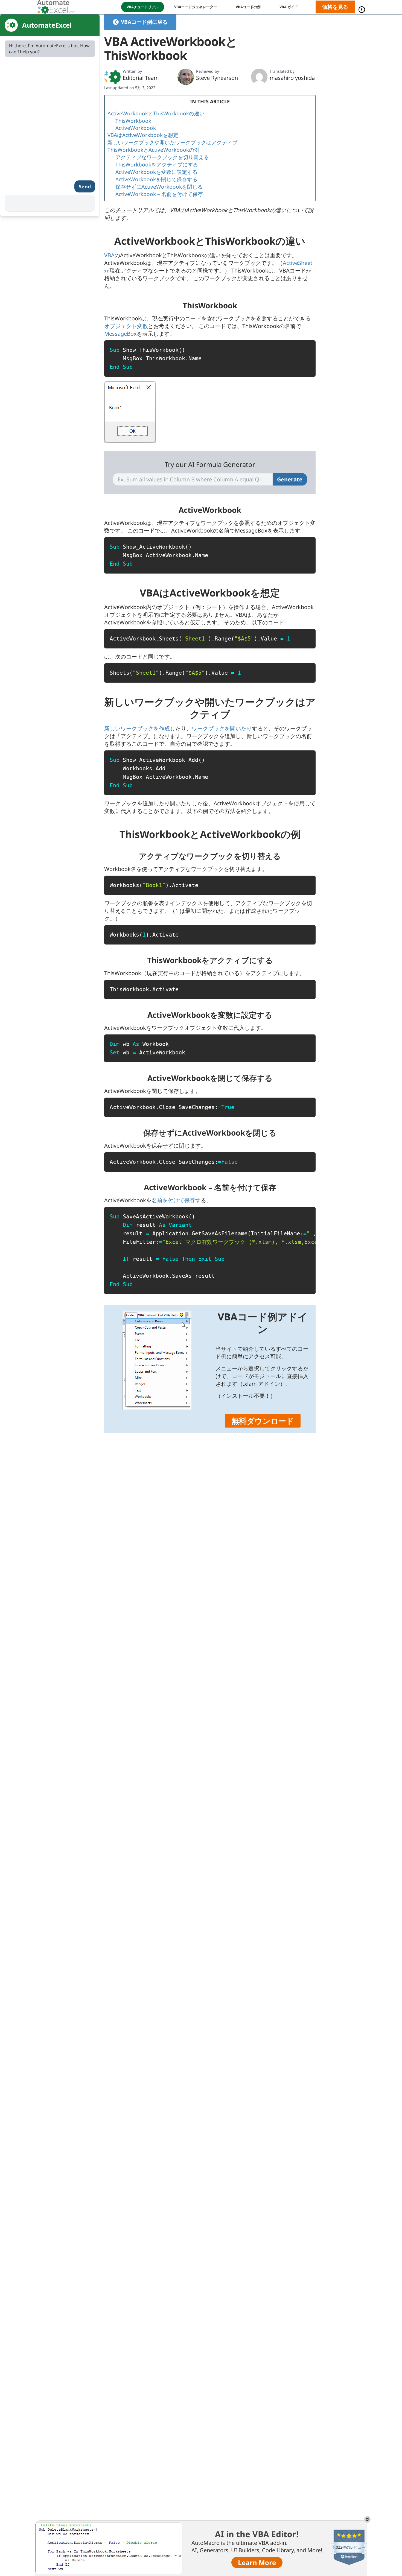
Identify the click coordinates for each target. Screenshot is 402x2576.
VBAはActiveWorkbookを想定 (143, 135)
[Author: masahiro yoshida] (259, 77)
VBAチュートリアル (143, 7)
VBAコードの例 (248, 7)
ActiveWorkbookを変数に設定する (156, 172)
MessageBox (120, 334)
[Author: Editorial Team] (112, 77)
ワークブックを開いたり (222, 728)
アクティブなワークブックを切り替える (162, 157)
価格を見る (335, 7)
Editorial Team (141, 78)
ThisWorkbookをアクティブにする (157, 165)
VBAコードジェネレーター (196, 7)
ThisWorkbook (133, 121)
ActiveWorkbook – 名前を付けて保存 (159, 194)
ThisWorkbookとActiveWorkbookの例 (153, 150)
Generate (290, 479)
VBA (109, 255)
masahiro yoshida (292, 78)
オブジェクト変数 (126, 326)
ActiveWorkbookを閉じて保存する (156, 179)
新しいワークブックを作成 (137, 728)
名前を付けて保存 (173, 1200)
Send (85, 186)
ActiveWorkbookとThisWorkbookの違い (156, 113)
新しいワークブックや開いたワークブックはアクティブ (172, 142)
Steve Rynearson (217, 78)
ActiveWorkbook (136, 128)
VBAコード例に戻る (144, 22)
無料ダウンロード (263, 1421)
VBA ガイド (289, 7)
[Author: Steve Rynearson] (186, 77)
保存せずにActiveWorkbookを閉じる (159, 187)
